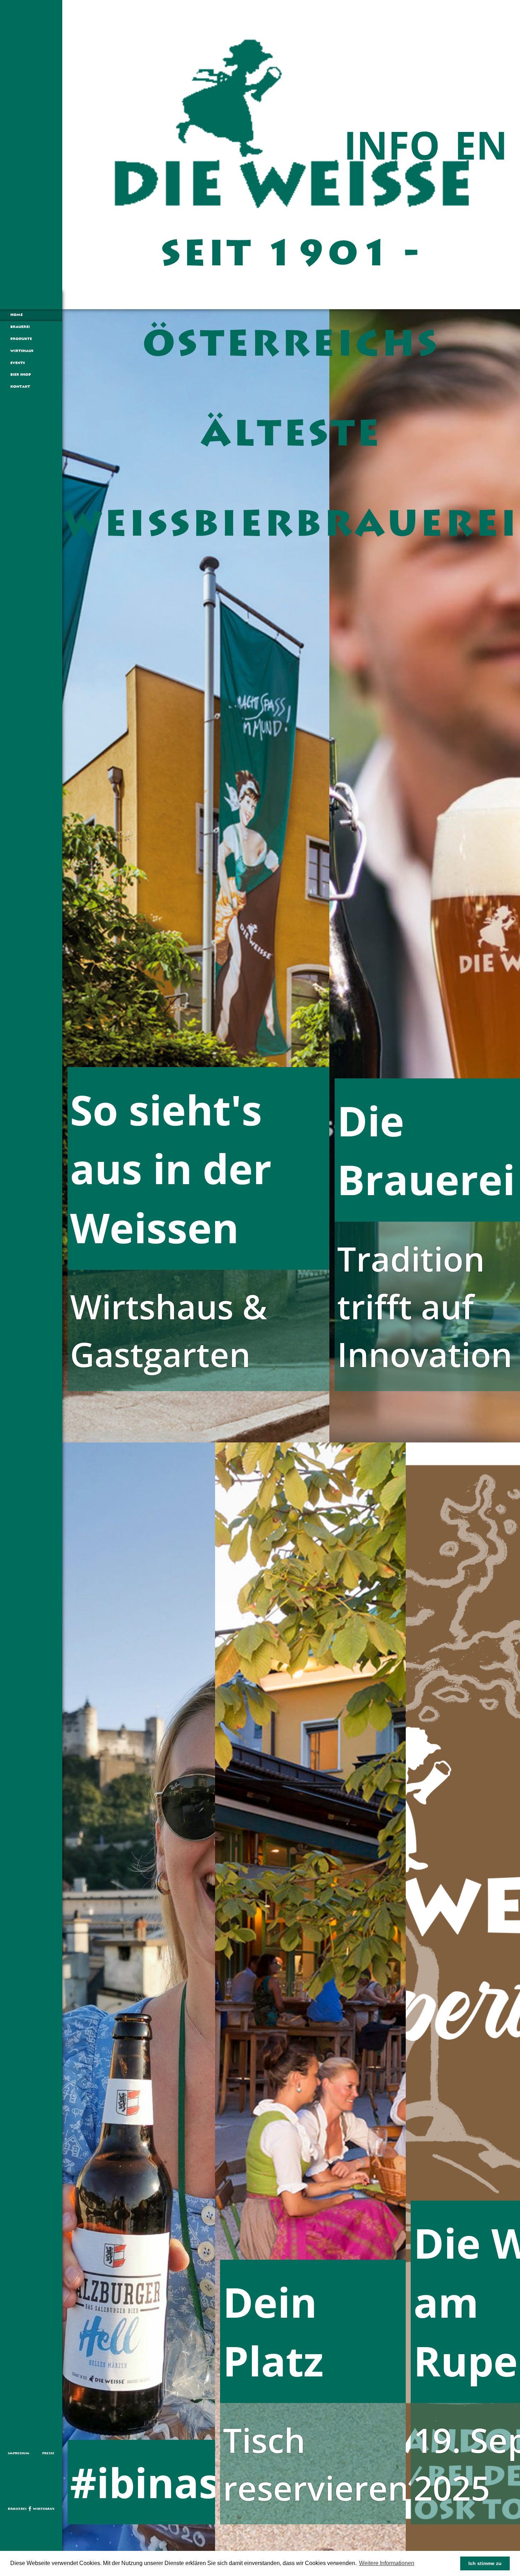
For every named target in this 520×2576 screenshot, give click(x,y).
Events (18, 363)
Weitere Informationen (387, 2563)
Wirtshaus (22, 351)
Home (16, 315)
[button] (418, 2564)
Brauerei (20, 327)
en (481, 145)
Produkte (21, 339)
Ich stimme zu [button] (485, 2563)
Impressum (19, 2453)
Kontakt (20, 387)
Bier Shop (21, 375)
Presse (48, 2453)
